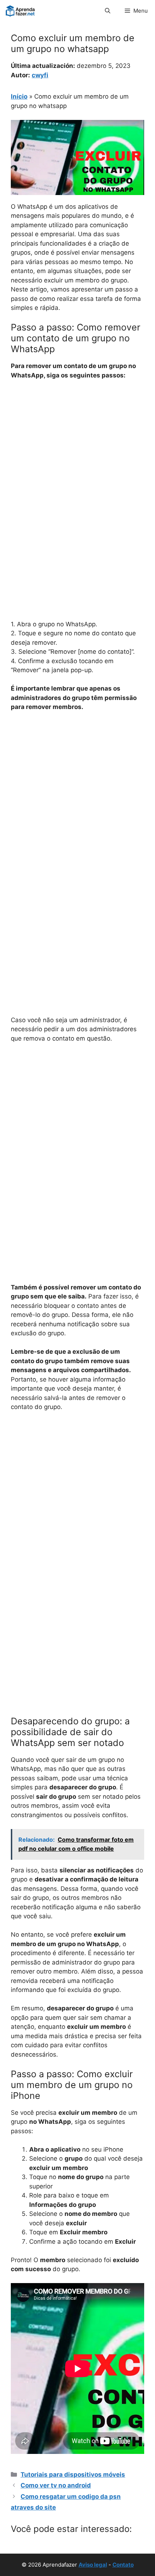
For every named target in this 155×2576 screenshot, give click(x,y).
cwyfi (40, 75)
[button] (108, 11)
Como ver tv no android (56, 2485)
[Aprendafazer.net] (21, 11)
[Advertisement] (77, 467)
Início (19, 96)
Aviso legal (93, 2565)
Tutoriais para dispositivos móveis (73, 2475)
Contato (123, 2565)
